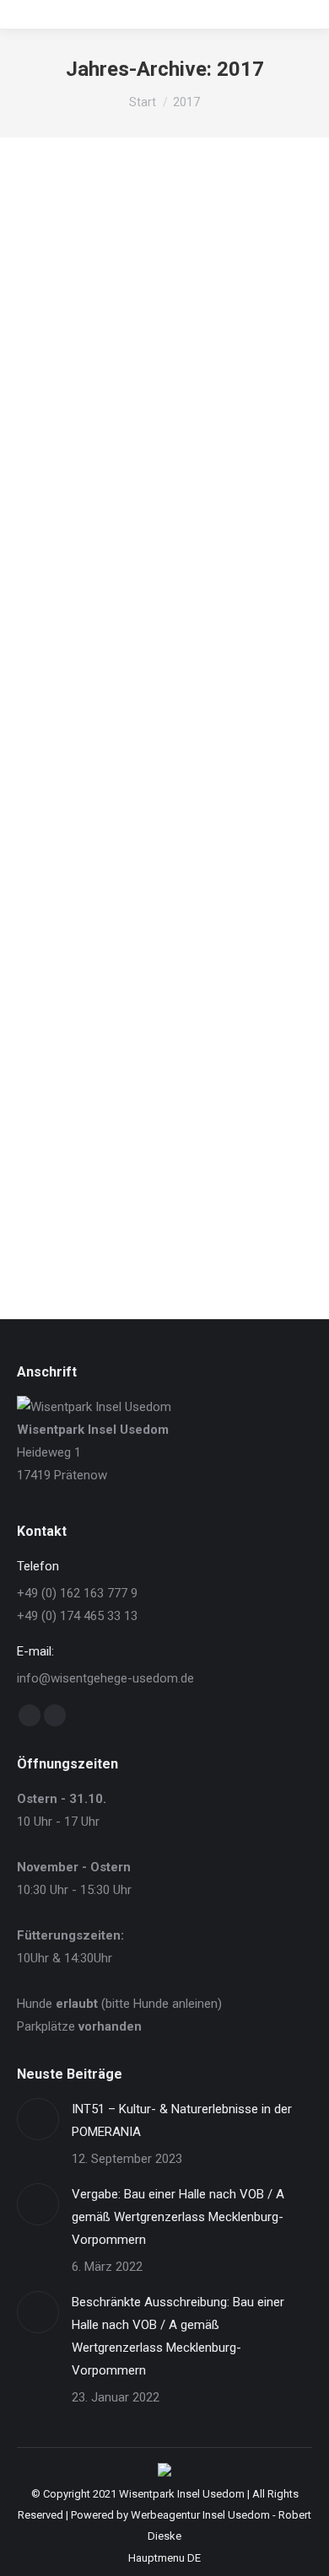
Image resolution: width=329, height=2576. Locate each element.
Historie (57, 792)
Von (158, 430)
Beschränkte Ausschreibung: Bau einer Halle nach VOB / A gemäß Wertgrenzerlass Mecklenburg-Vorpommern (178, 2336)
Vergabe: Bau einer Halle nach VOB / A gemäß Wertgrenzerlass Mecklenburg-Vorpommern (178, 2217)
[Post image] (38, 2119)
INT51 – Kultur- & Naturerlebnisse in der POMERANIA (182, 2120)
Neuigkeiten (67, 430)
